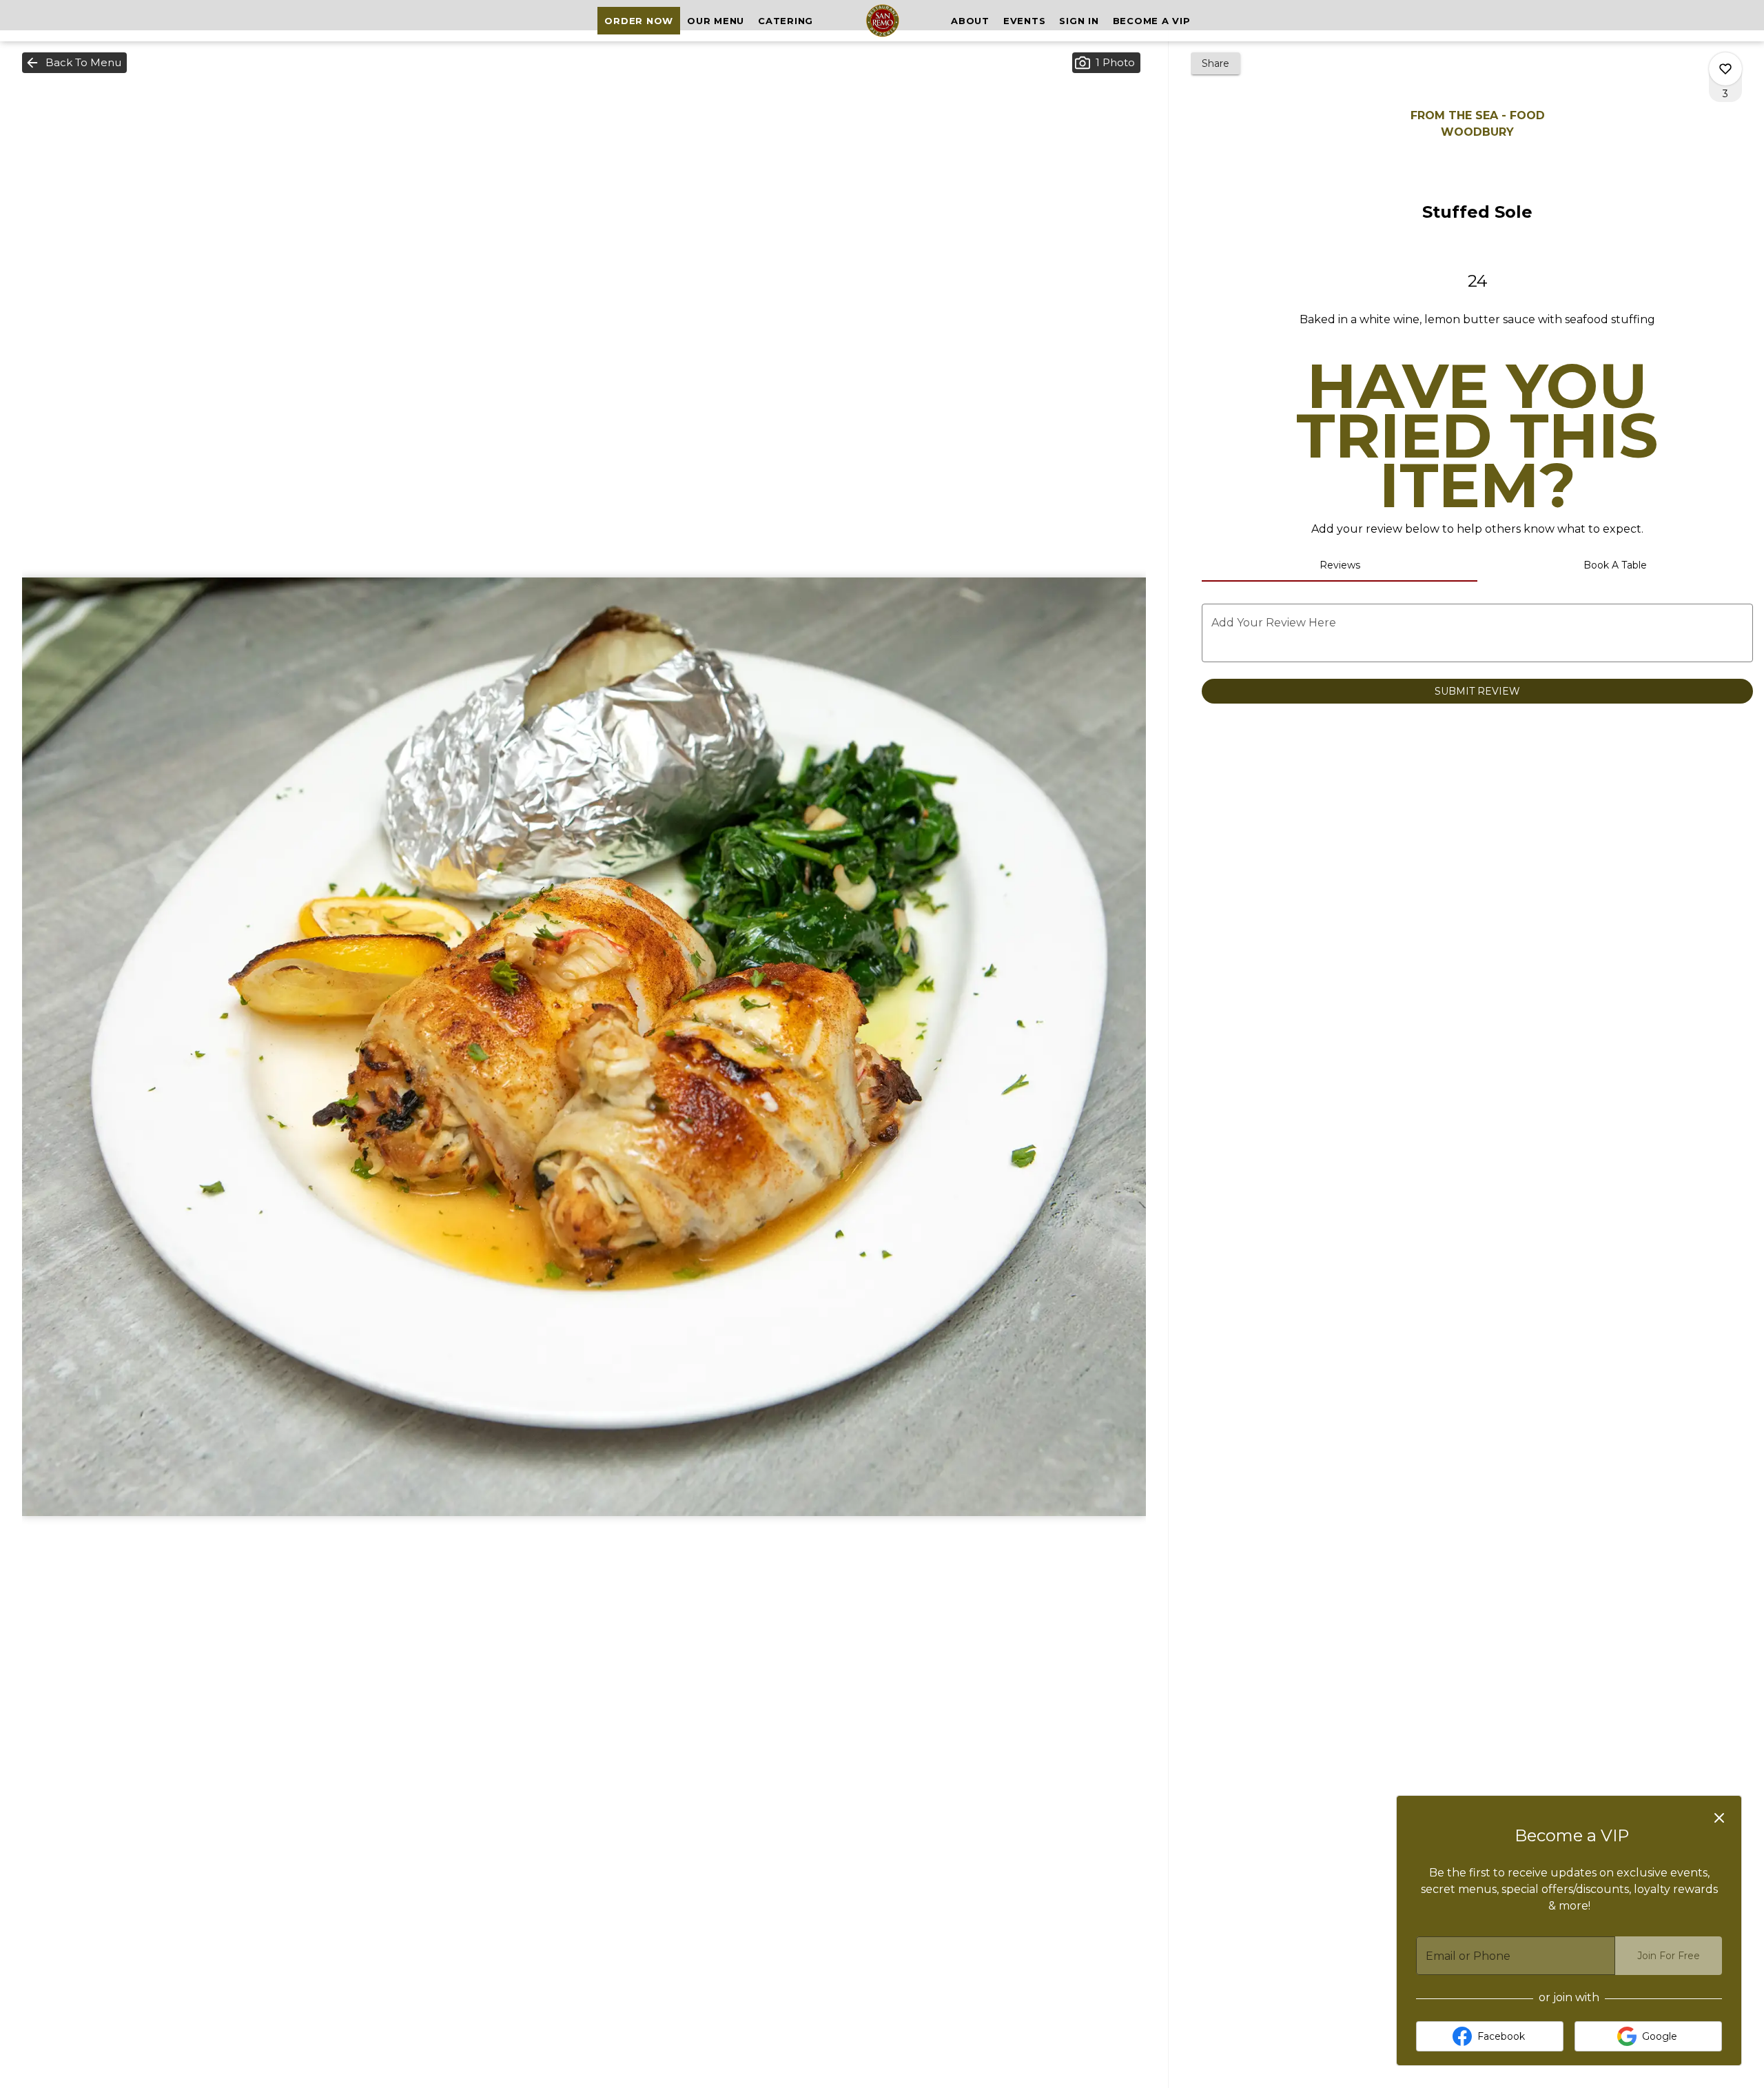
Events (1025, 21)
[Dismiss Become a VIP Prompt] (1719, 1818)
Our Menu (716, 21)
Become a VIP (1152, 21)
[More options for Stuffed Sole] (1725, 69)
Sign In (1079, 21)
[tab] (1340, 565)
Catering (786, 21)
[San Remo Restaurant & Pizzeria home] (882, 21)
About (970, 21)
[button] (74, 63)
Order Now (639, 21)
